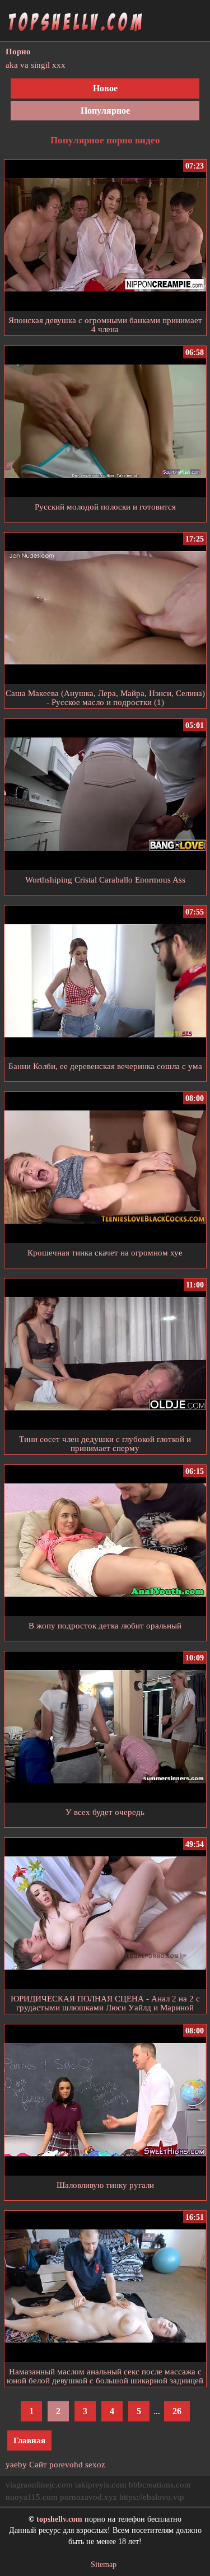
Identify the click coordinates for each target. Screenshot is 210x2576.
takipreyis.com (101, 2485)
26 (177, 2411)
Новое (105, 88)
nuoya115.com (32, 2497)
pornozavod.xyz (88, 2497)
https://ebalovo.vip (152, 2497)
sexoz (95, 2465)
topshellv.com (59, 2519)
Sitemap (104, 2565)
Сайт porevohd (56, 2465)
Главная (29, 2440)
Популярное (105, 111)
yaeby (16, 2465)
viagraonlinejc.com (39, 2485)
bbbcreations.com (160, 2485)
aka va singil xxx (36, 65)
